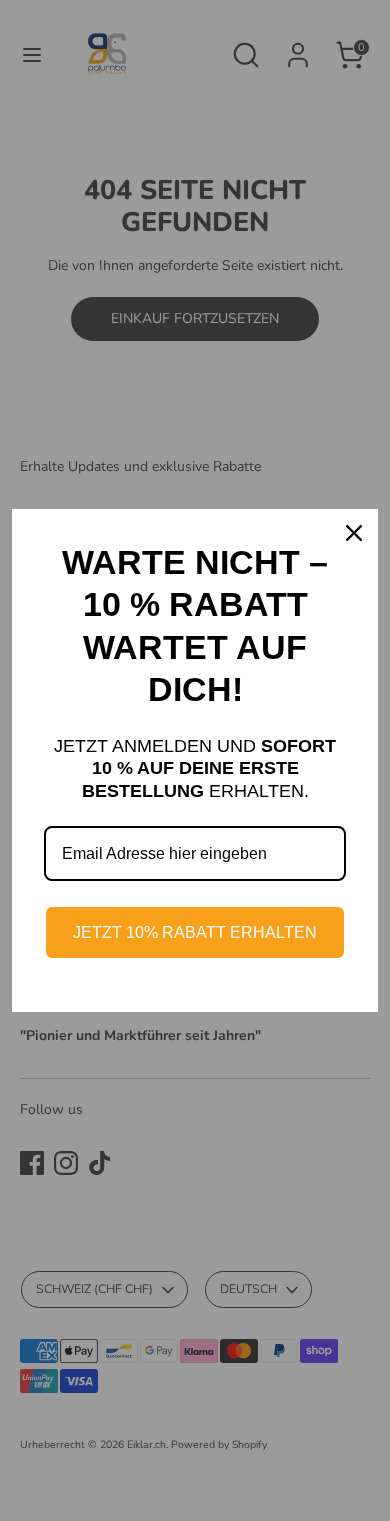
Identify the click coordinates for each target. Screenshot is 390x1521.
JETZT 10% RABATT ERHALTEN (195, 932)
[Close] (354, 533)
